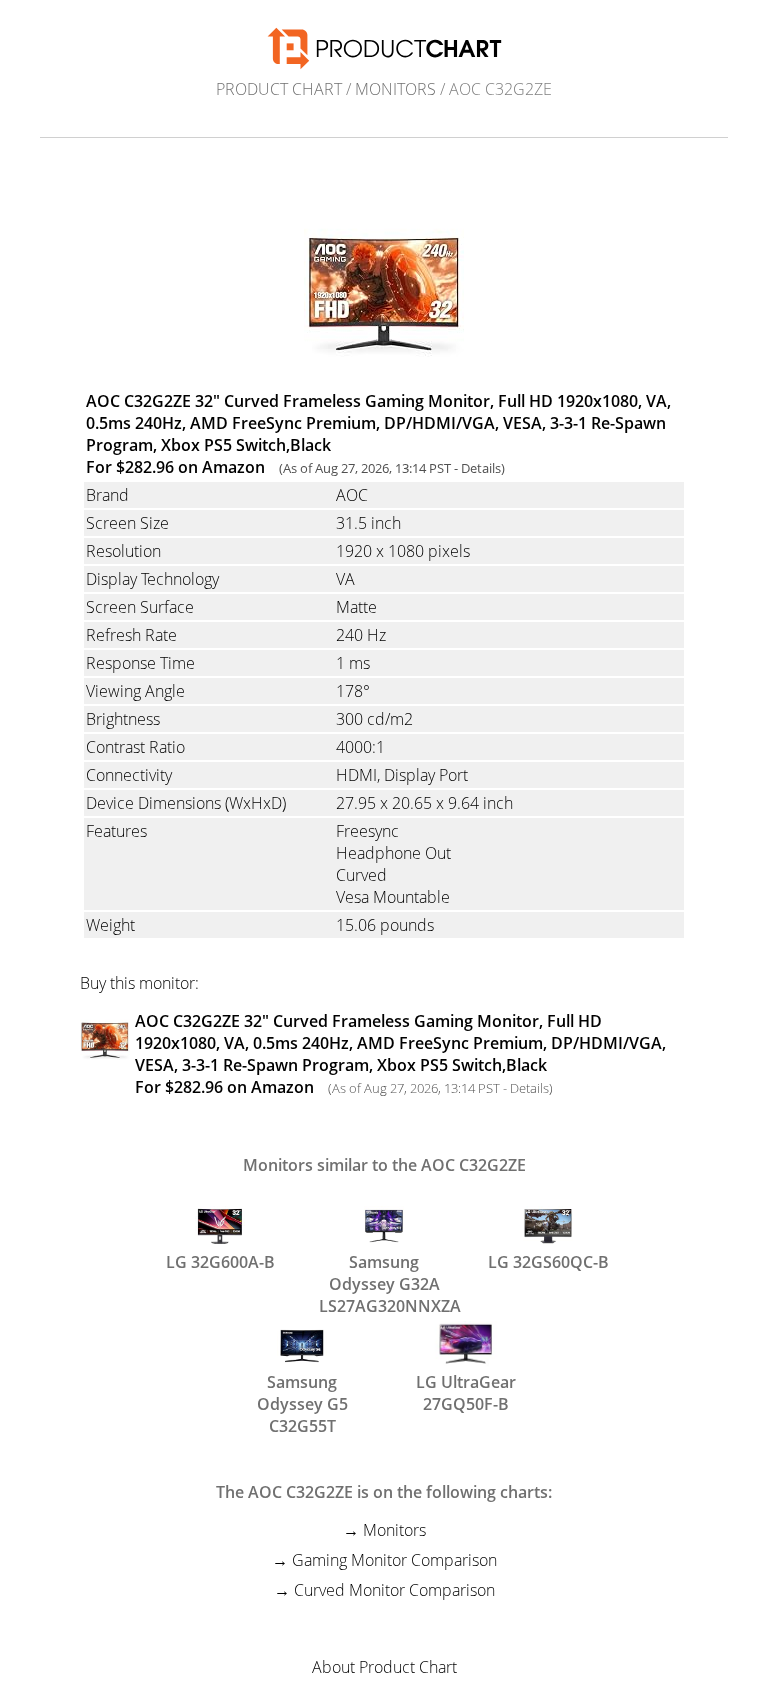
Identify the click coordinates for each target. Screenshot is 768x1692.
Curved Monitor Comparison (394, 1590)
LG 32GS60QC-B (548, 1262)
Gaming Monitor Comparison (394, 1560)
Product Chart (279, 89)
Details (481, 468)
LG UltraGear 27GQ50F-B (466, 1391)
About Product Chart (384, 1667)
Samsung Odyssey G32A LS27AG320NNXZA (384, 1271)
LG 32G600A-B (220, 1262)
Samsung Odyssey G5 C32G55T (302, 1391)
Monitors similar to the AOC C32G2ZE (384, 1165)
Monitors (395, 89)
